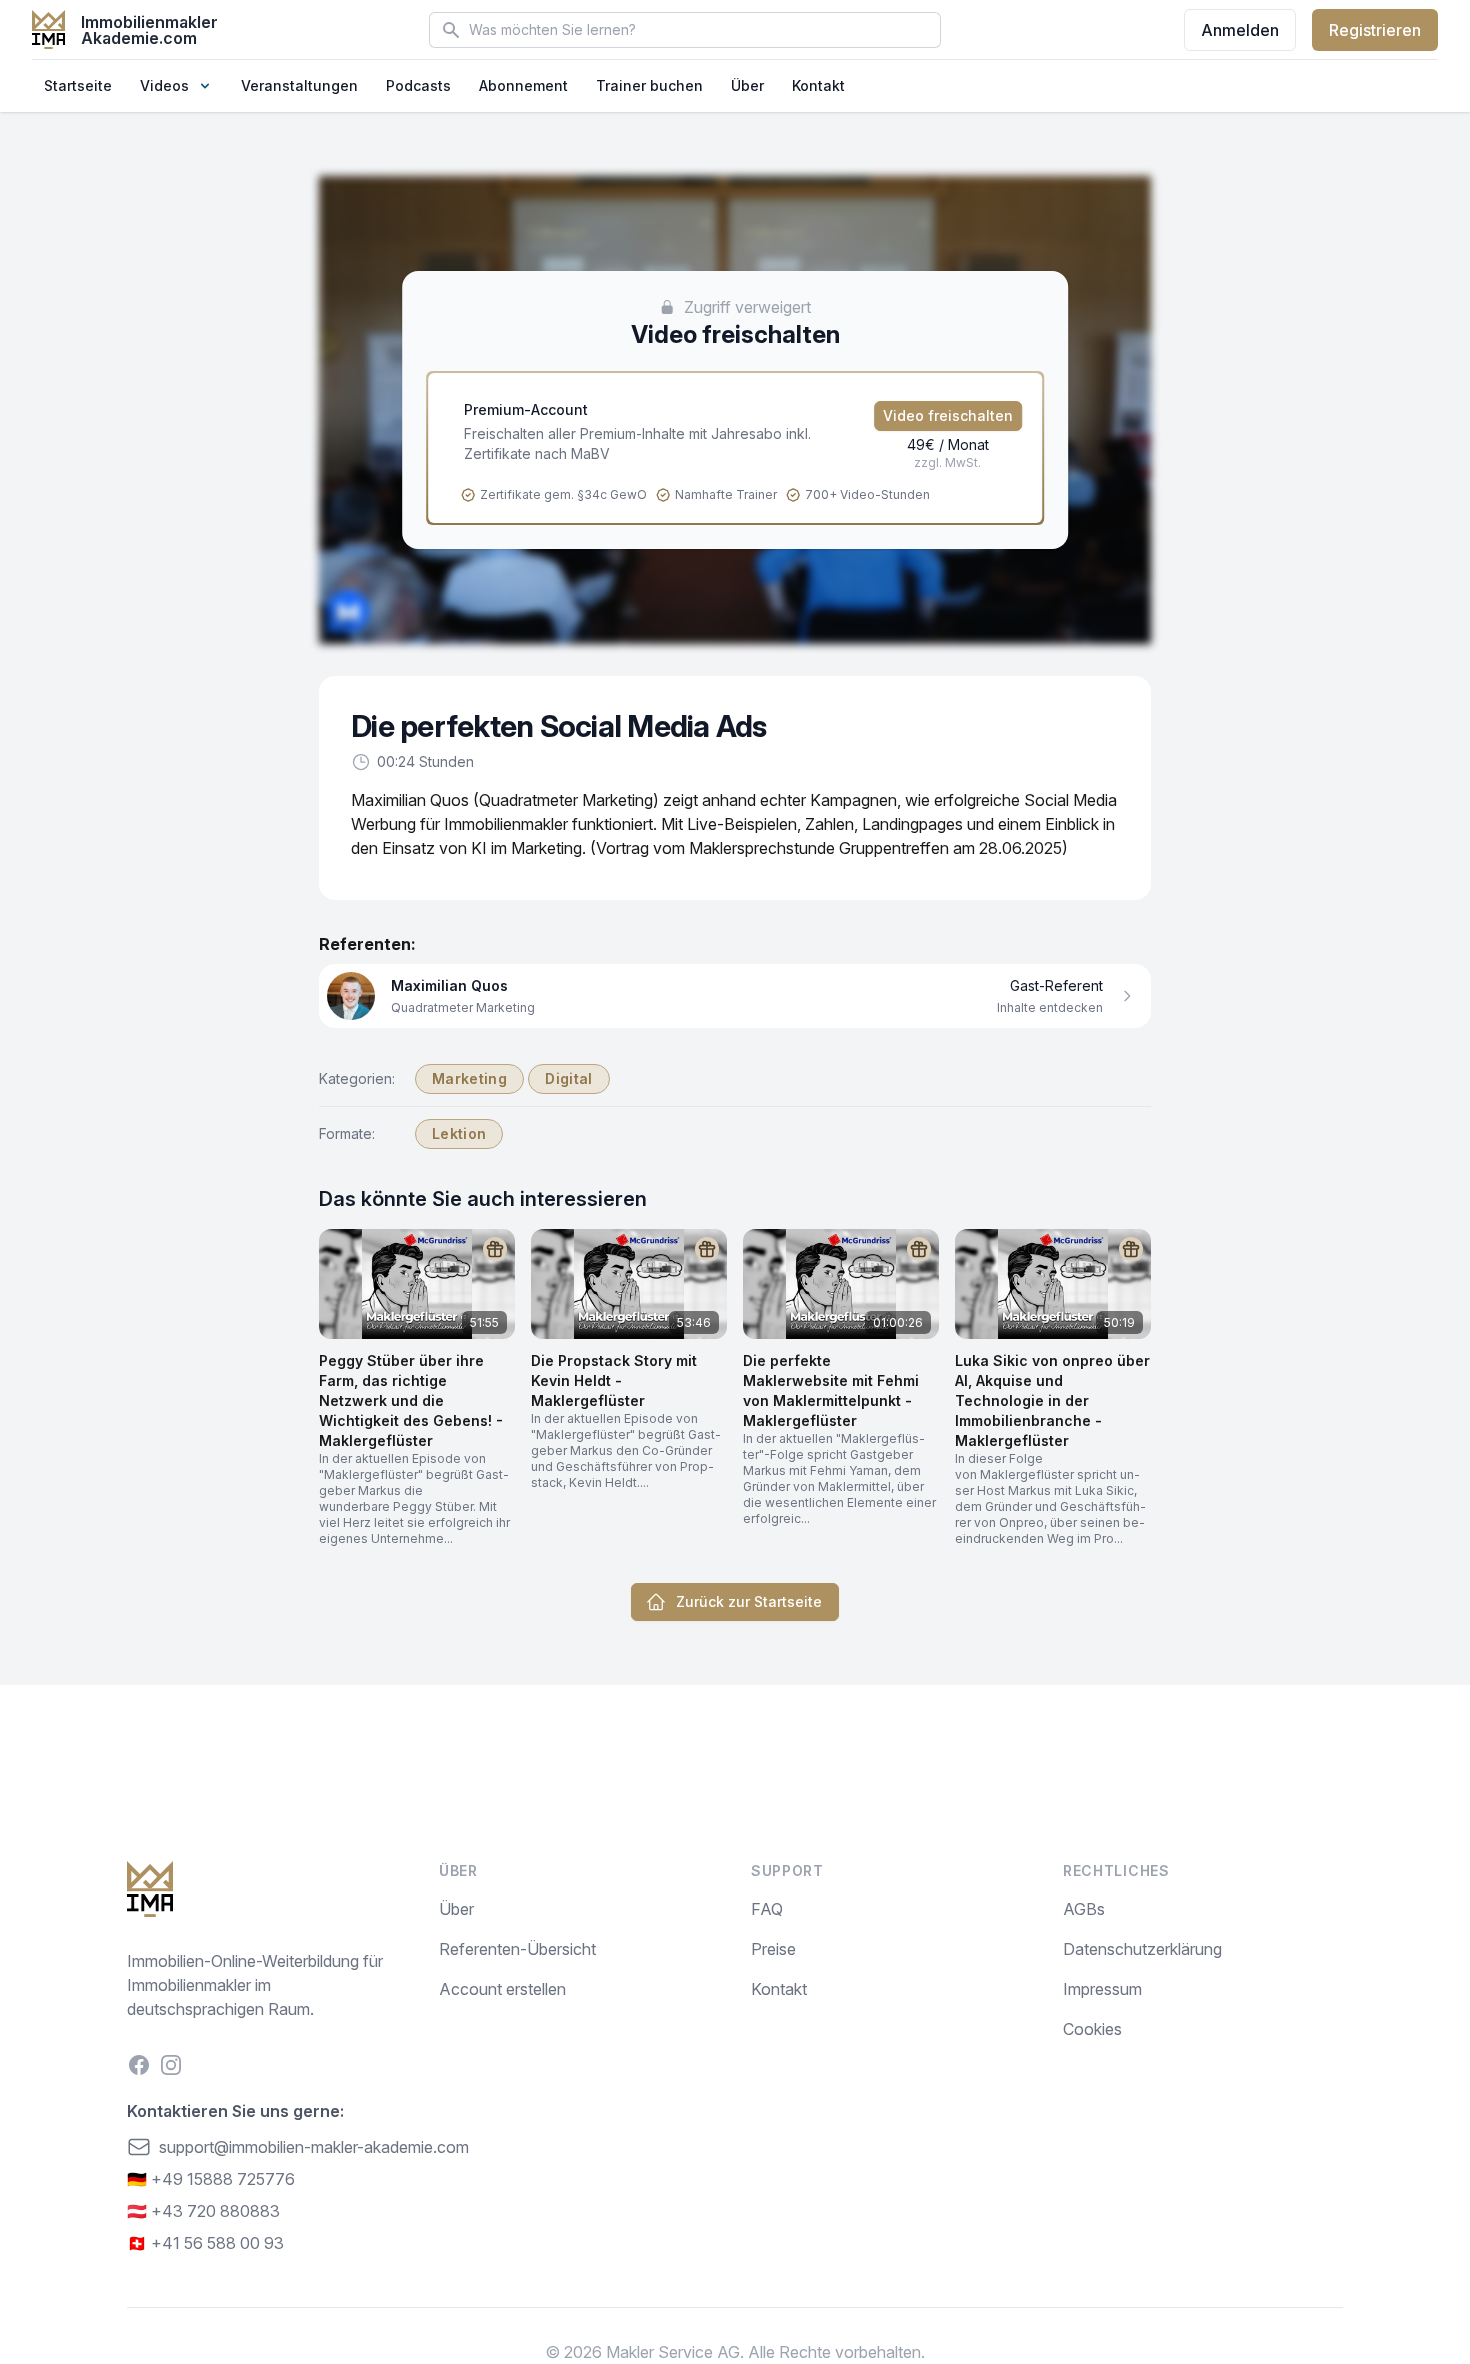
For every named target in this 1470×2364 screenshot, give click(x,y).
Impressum (1102, 1989)
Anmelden (1240, 30)
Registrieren (1375, 30)
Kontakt (818, 85)
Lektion (459, 1133)
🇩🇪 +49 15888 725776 (211, 2179)
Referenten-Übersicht (517, 1949)
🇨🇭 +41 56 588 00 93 (205, 2243)
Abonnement (523, 85)
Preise (773, 1949)
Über (747, 85)
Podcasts (418, 85)
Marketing (469, 1078)
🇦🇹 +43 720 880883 (203, 2211)
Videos (164, 85)
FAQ (767, 1909)
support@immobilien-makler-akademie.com (314, 2147)
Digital (568, 1078)
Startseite (78, 85)
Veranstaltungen (299, 85)
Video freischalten (948, 415)
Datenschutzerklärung (1142, 1949)
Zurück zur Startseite (749, 1601)
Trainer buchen (649, 85)
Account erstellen (502, 1989)
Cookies (1092, 2029)
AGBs (1084, 1909)
